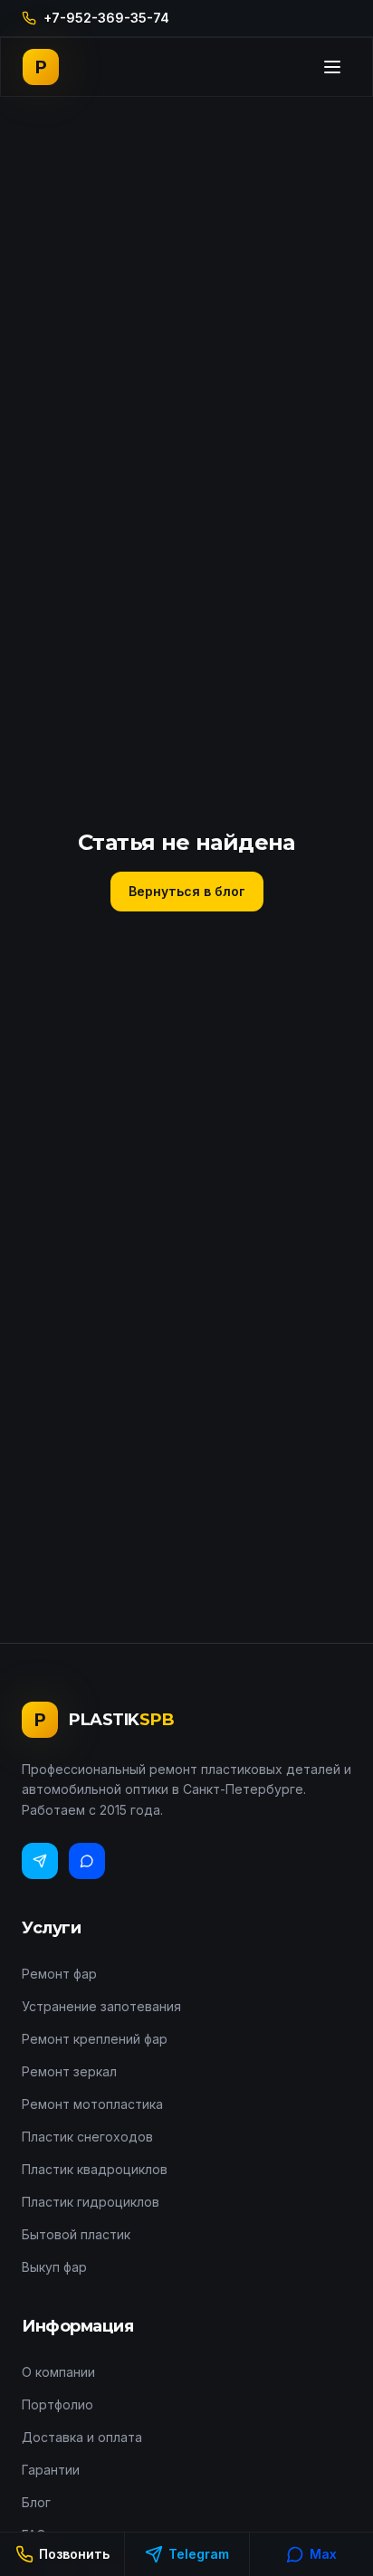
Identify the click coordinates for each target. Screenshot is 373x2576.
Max (323, 2554)
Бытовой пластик (76, 2234)
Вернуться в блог (187, 891)
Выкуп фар (54, 2267)
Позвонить (74, 2554)
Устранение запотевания (101, 2006)
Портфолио (57, 2404)
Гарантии (51, 2470)
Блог (36, 2502)
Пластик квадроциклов (95, 2169)
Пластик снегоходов (87, 2137)
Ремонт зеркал (69, 2071)
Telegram (199, 2554)
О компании (58, 2372)
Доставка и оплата (82, 2437)
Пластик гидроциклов (91, 2202)
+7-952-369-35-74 (106, 18)
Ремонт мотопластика (92, 2104)
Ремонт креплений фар (95, 2039)
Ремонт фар (59, 1974)
